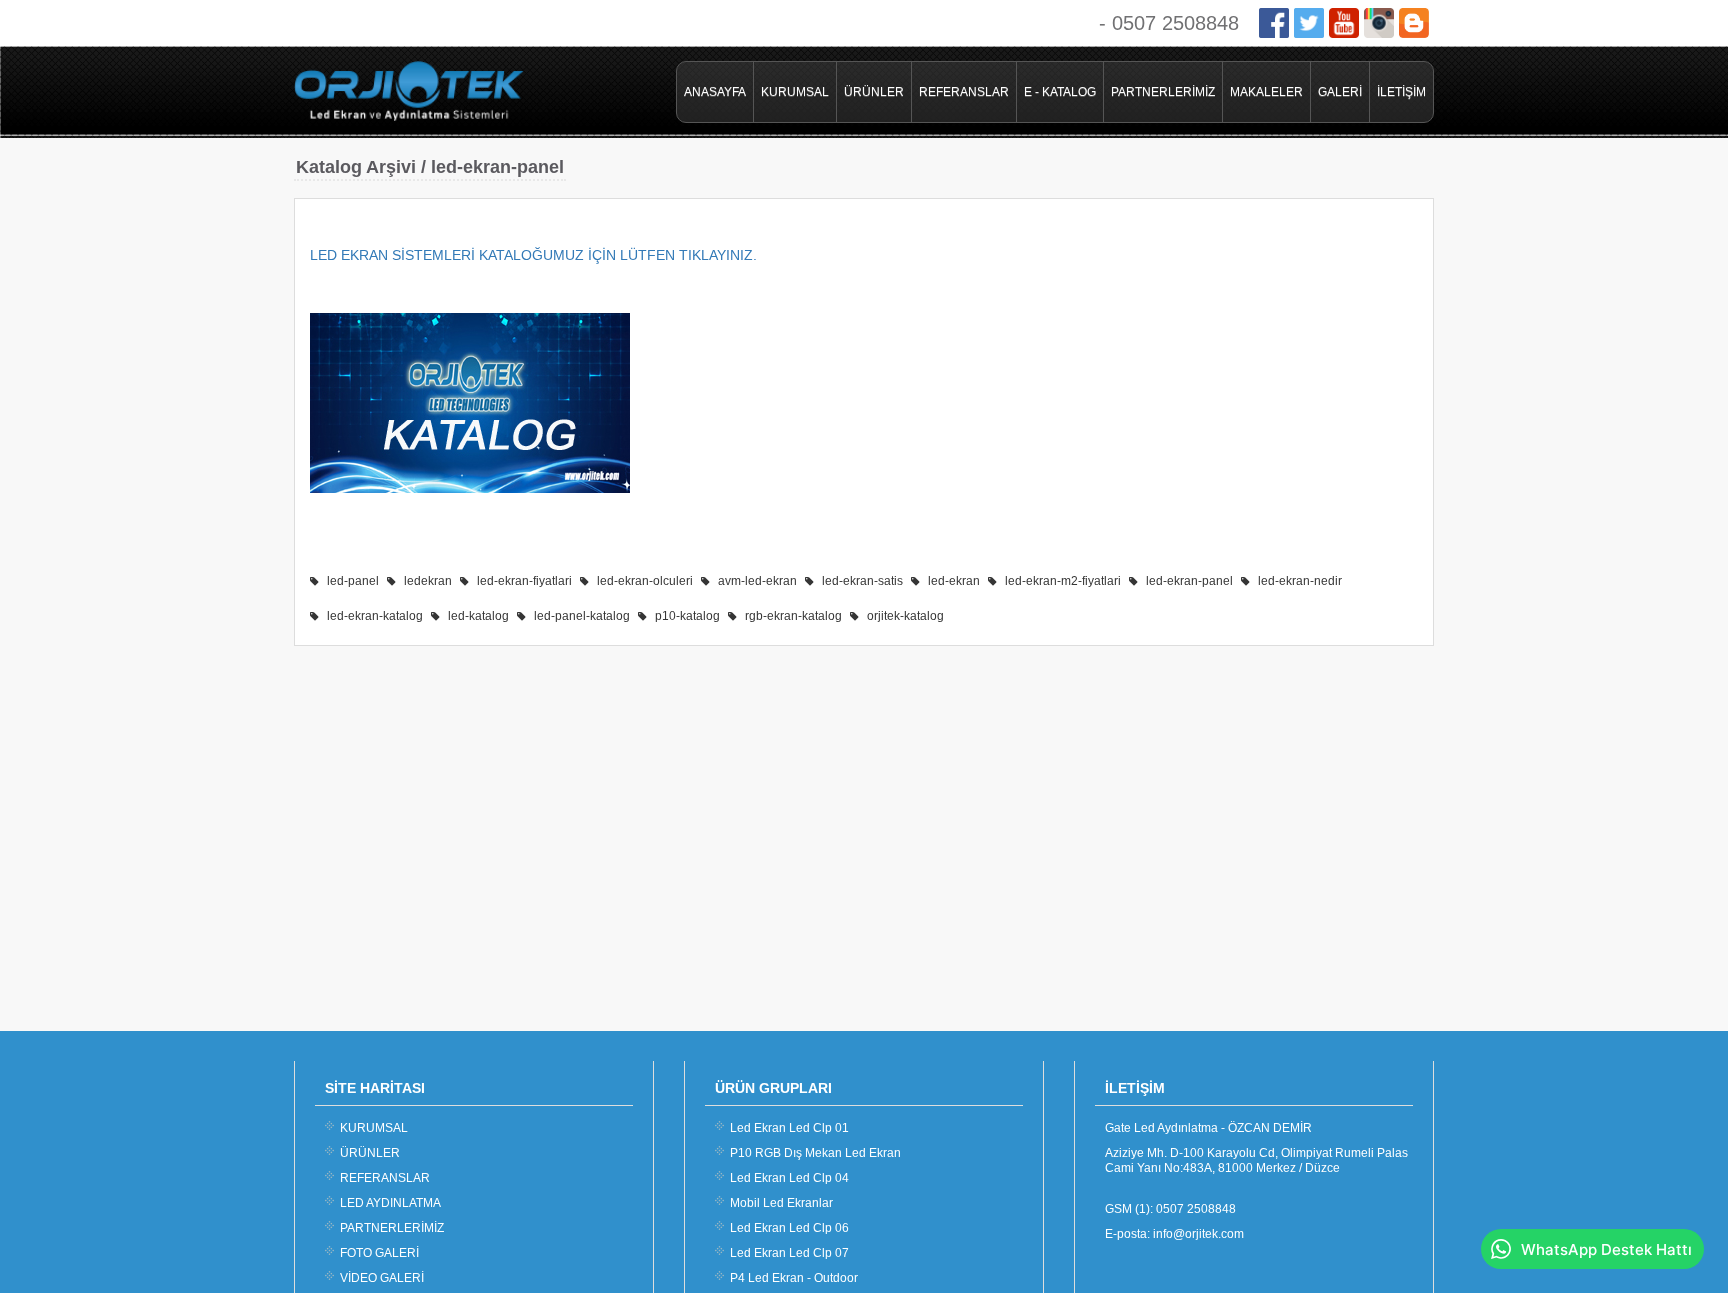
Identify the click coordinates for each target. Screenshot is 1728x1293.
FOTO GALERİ (379, 1253)
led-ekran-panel (1189, 581)
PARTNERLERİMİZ (1163, 92)
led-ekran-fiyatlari (524, 581)
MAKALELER (1266, 92)
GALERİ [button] (1340, 92)
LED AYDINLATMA (390, 1203)
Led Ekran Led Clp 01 (789, 1128)
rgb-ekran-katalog (793, 616)
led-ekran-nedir (1300, 581)
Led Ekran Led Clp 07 (789, 1253)
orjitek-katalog (905, 616)
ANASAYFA (715, 92)
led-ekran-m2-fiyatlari (1063, 581)
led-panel (353, 581)
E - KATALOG (1060, 92)
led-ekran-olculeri (645, 581)
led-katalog (478, 616)
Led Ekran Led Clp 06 (789, 1228)
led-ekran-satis (862, 581)
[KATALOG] (470, 488)
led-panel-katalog (582, 616)
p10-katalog (687, 616)
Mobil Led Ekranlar (781, 1203)
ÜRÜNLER (874, 92)
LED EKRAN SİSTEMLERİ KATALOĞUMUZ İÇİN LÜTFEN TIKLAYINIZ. (535, 255)
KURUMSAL (795, 92)
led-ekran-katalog (375, 616)
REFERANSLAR (964, 92)
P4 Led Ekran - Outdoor (794, 1278)
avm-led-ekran (757, 581)
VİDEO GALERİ (382, 1278)
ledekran (428, 581)
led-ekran (954, 581)
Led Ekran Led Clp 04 (789, 1178)
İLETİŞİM (1401, 92)
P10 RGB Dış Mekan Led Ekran (815, 1153)
